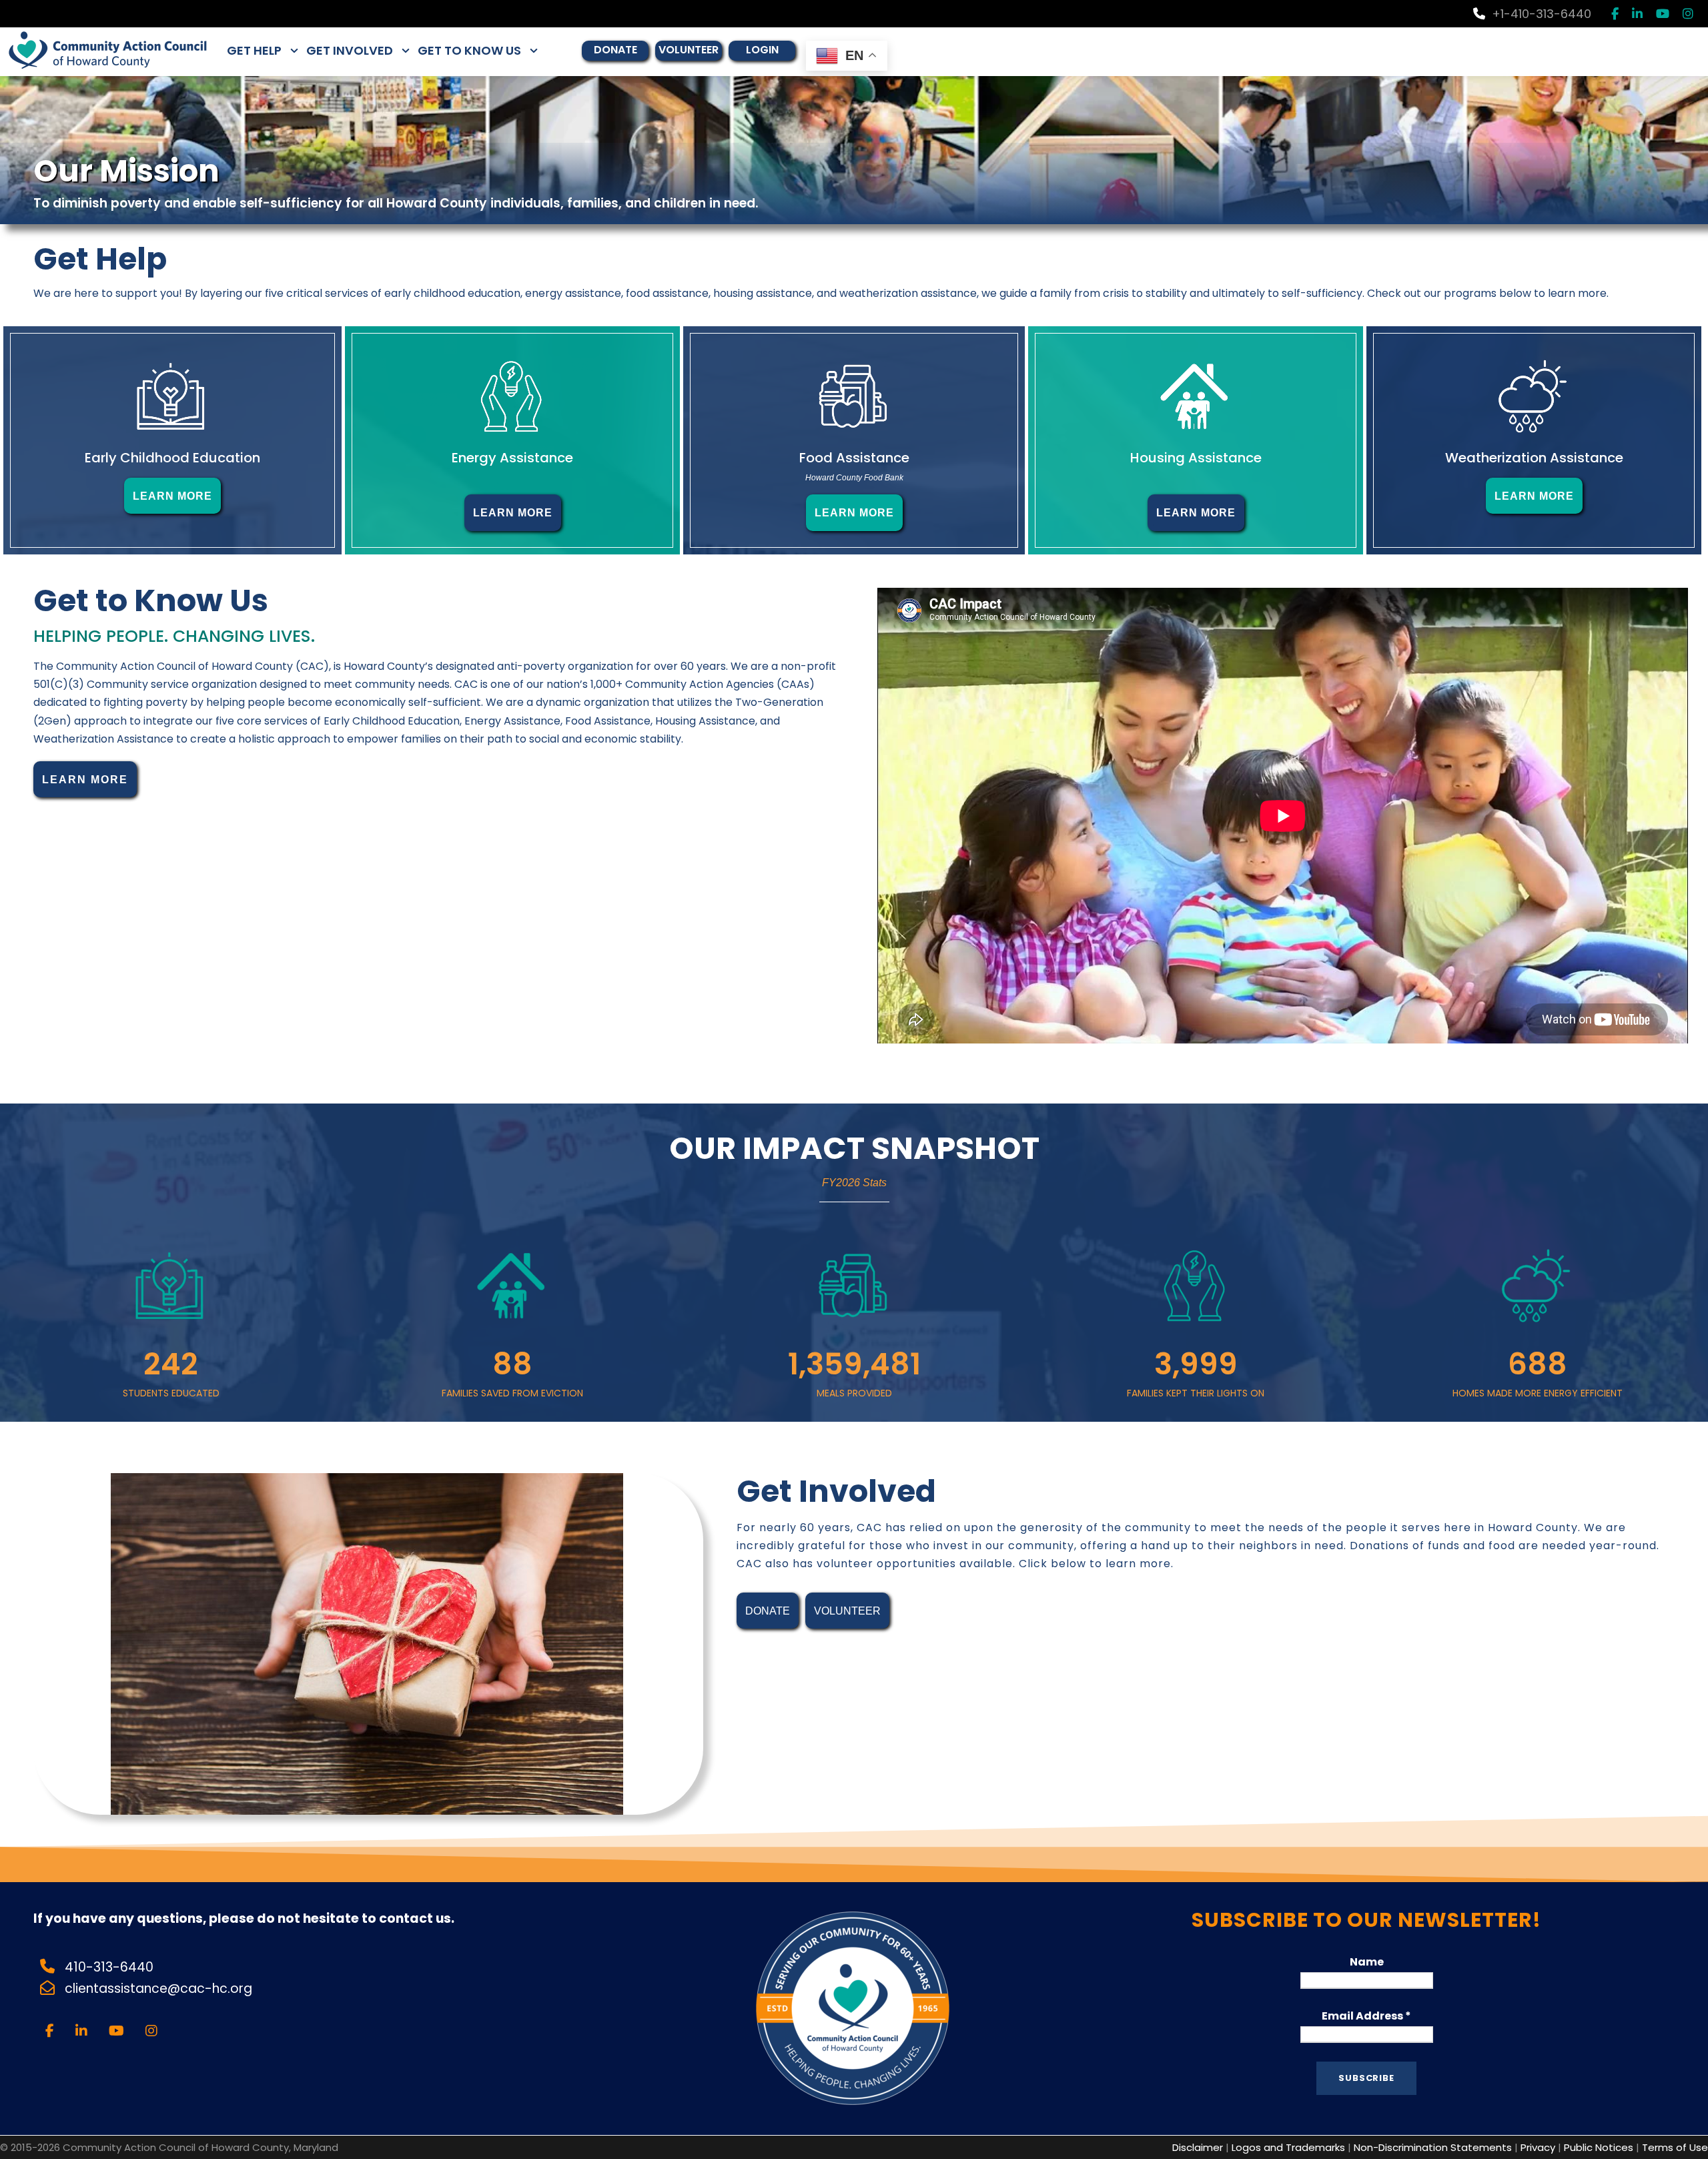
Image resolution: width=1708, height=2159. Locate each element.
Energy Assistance (512, 458)
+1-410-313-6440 (1542, 14)
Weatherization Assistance (1534, 458)
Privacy (1538, 2147)
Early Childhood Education (172, 458)
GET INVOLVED (350, 50)
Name (1367, 1962)
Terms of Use (1675, 2147)
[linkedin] (1637, 14)
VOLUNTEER (689, 50)
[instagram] (1688, 14)
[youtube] (1663, 14)
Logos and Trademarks (1288, 2147)
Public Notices (1599, 2147)
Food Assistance (854, 458)
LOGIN (762, 50)
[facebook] (1615, 14)
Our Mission (126, 171)
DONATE (615, 50)
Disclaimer (1198, 2147)
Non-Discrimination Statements (1433, 2147)
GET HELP (254, 50)
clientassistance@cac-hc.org (160, 1989)
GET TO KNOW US (469, 50)
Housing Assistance (1196, 458)
